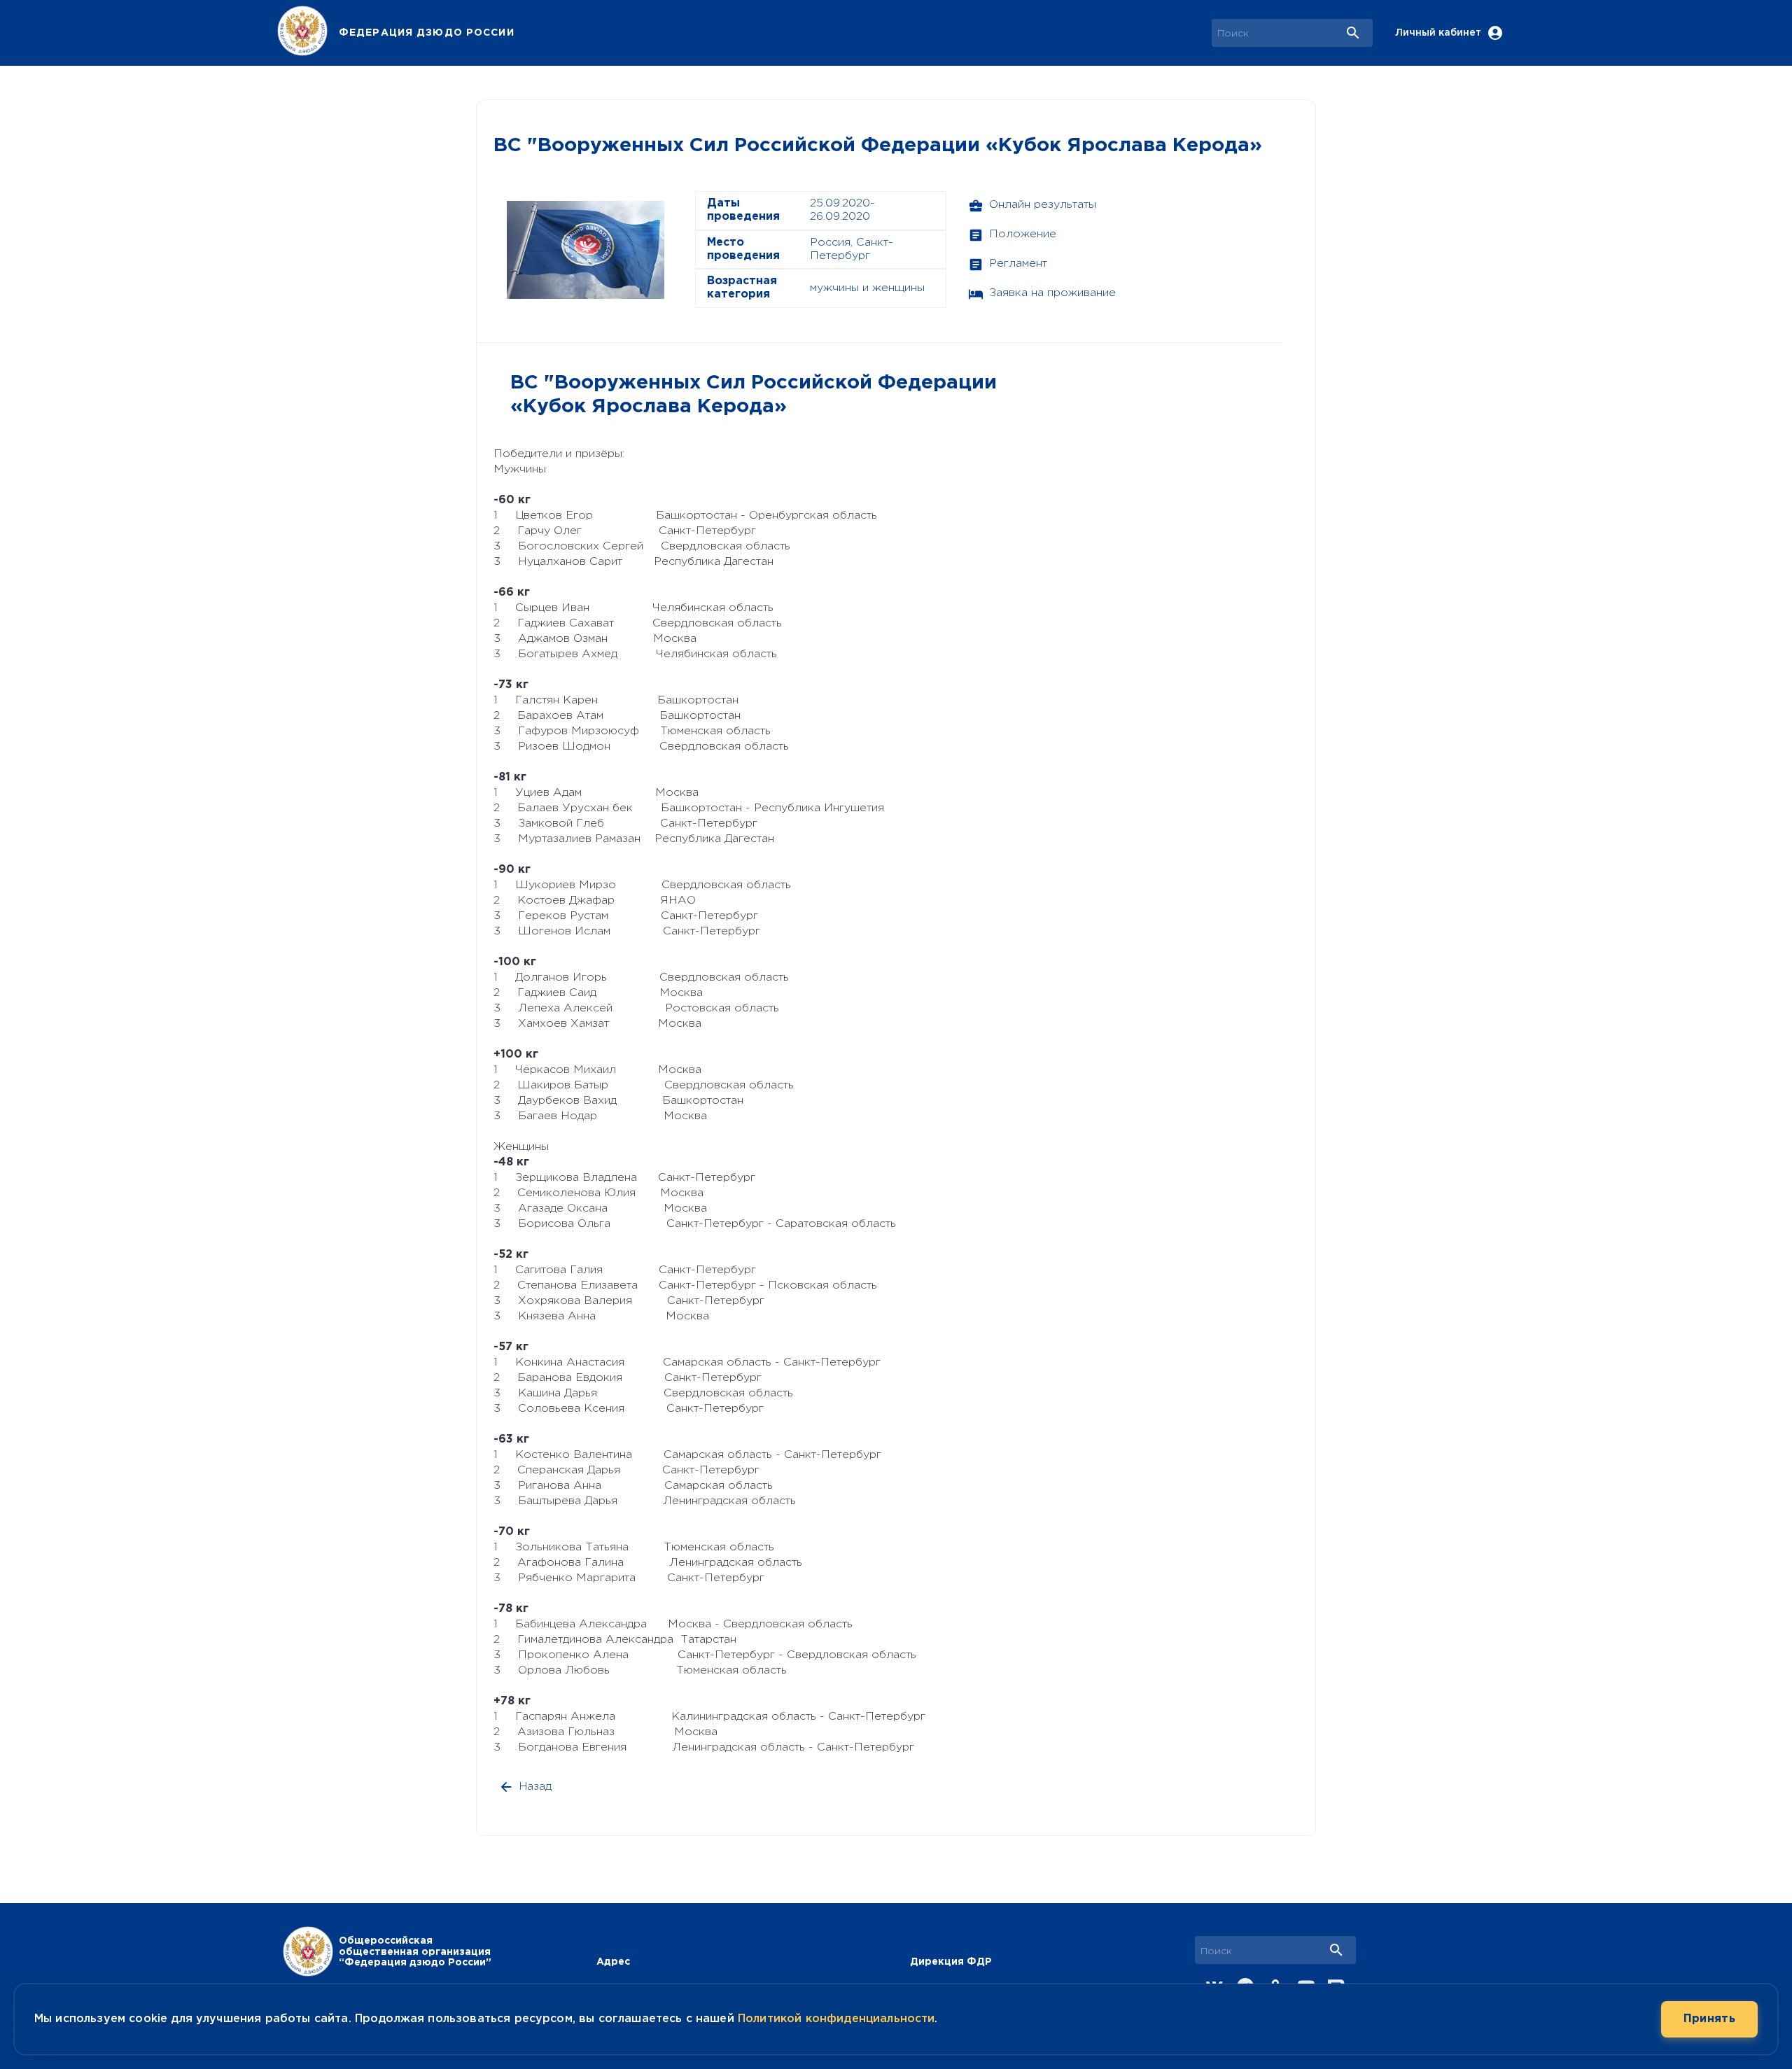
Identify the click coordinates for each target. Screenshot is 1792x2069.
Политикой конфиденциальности (836, 2019)
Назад (535, 1787)
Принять (1709, 2019)
